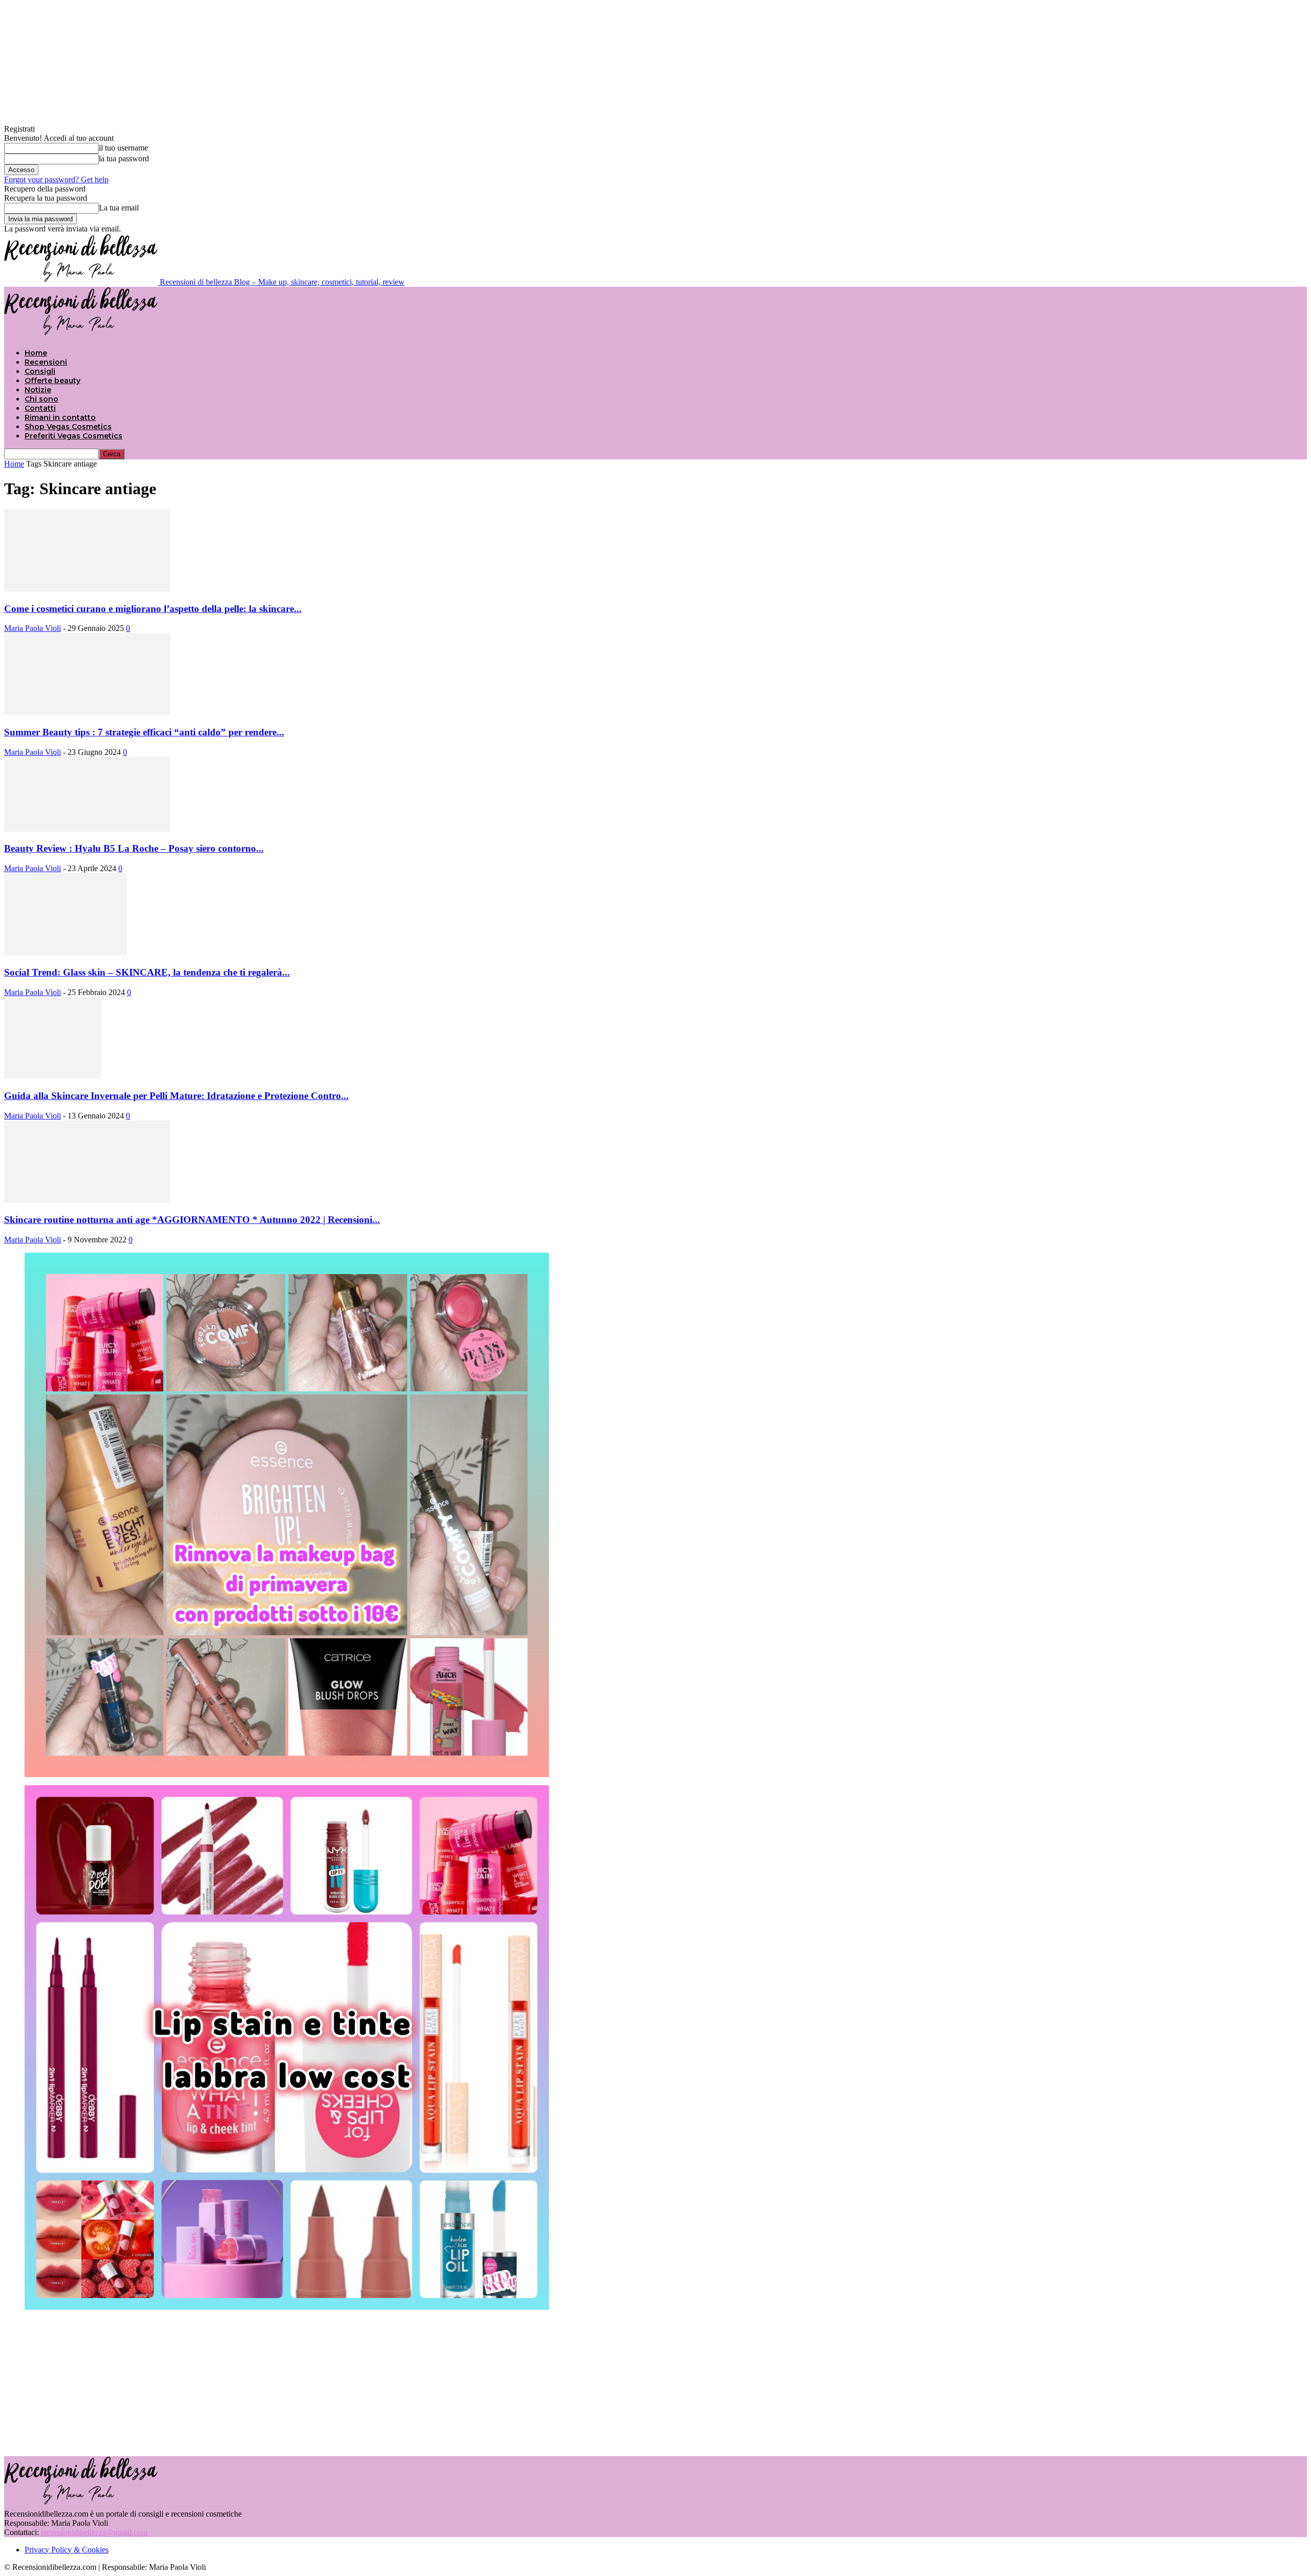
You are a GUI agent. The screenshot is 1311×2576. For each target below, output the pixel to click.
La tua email (119, 208)
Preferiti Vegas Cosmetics (73, 436)
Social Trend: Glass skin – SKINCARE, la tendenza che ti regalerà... (147, 972)
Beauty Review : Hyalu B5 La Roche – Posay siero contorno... (134, 848)
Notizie (38, 390)
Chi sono (41, 399)
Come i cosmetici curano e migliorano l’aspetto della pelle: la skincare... (153, 609)
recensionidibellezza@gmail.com (94, 2532)
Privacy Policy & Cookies (67, 2550)
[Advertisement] (655, 2382)
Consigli (40, 371)
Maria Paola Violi (33, 628)
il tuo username (123, 148)
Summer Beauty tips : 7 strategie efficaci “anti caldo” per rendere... (144, 732)
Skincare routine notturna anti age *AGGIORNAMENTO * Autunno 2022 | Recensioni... (192, 1220)
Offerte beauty (52, 381)
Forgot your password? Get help (56, 180)
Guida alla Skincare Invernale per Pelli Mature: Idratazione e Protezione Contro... (176, 1096)
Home (36, 353)
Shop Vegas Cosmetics (68, 427)
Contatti (40, 408)
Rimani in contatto (60, 417)
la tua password (124, 159)
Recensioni (46, 362)
